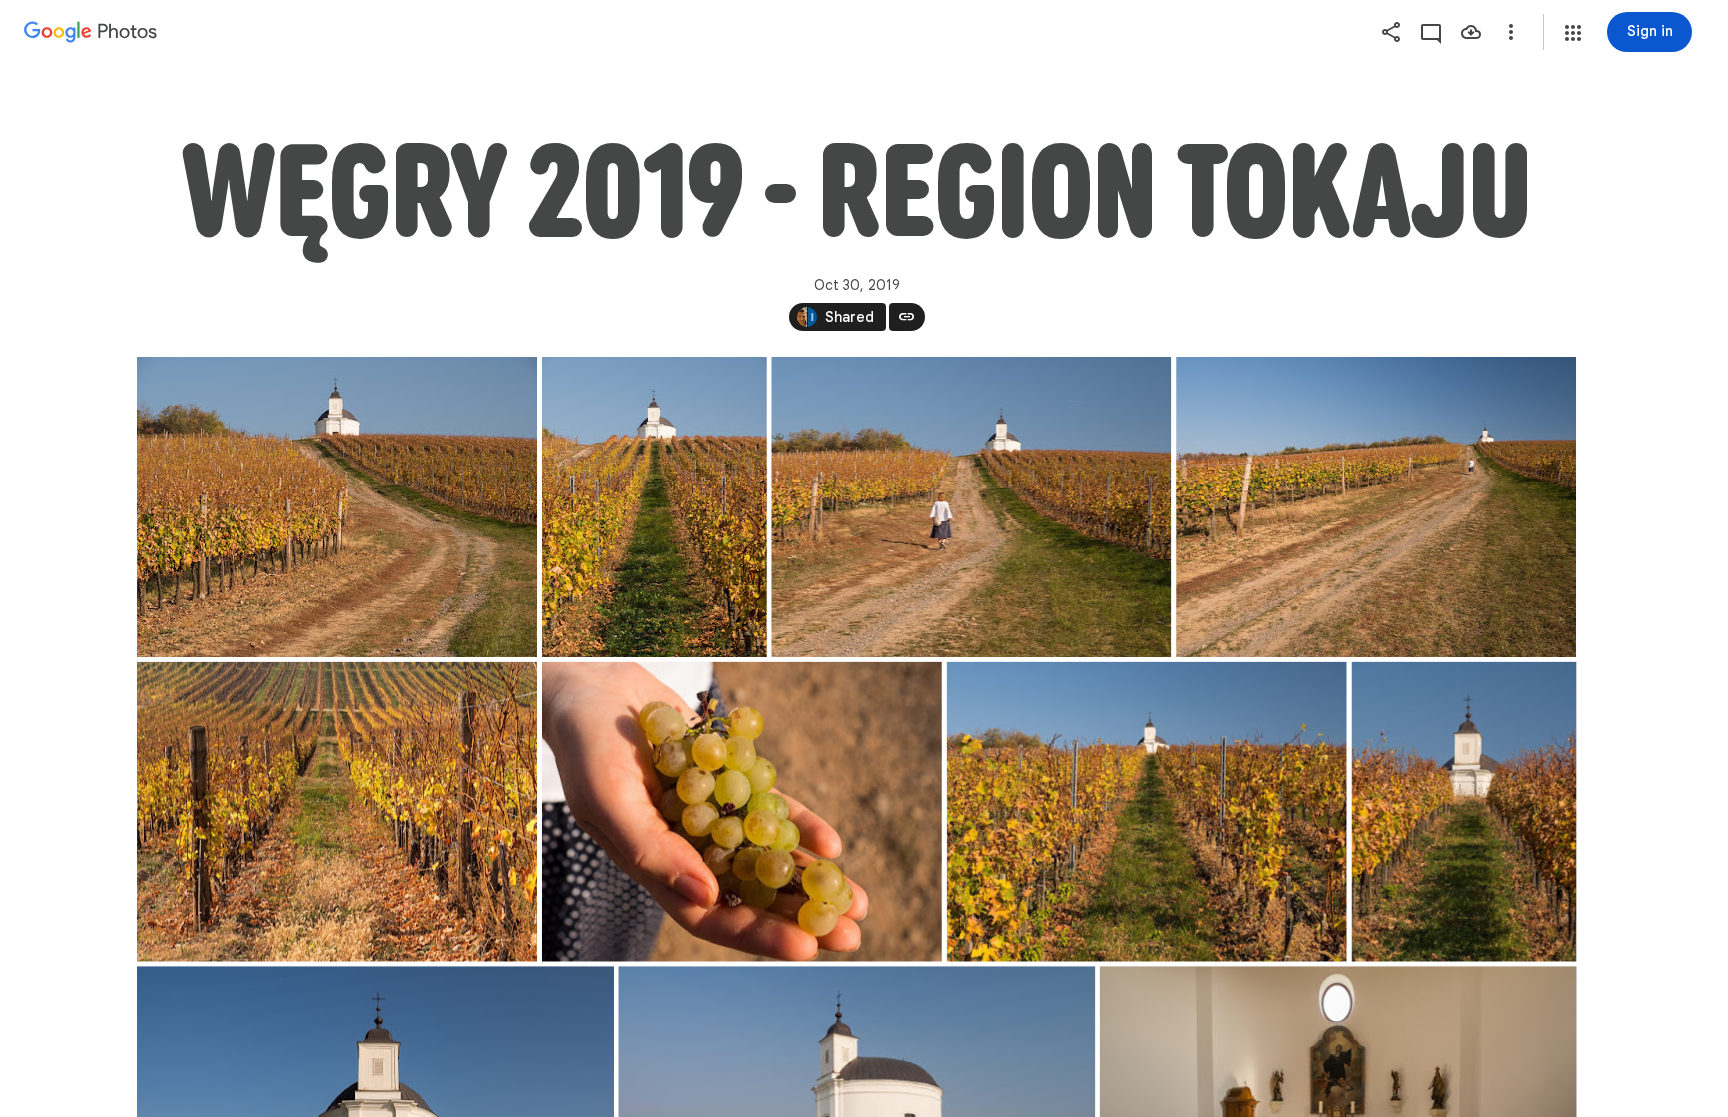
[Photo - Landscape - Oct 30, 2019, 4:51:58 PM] (971, 507)
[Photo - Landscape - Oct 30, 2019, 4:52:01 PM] (1146, 812)
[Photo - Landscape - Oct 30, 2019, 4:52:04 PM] (337, 812)
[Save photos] (1471, 32)
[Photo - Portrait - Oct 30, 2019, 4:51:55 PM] (653, 507)
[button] (1573, 33)
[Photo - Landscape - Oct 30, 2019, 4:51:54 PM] (337, 507)
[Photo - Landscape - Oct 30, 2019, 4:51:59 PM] (1376, 507)
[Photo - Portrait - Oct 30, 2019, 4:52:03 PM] (1463, 812)
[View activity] (1431, 32)
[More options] (1511, 32)
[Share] (1391, 32)
